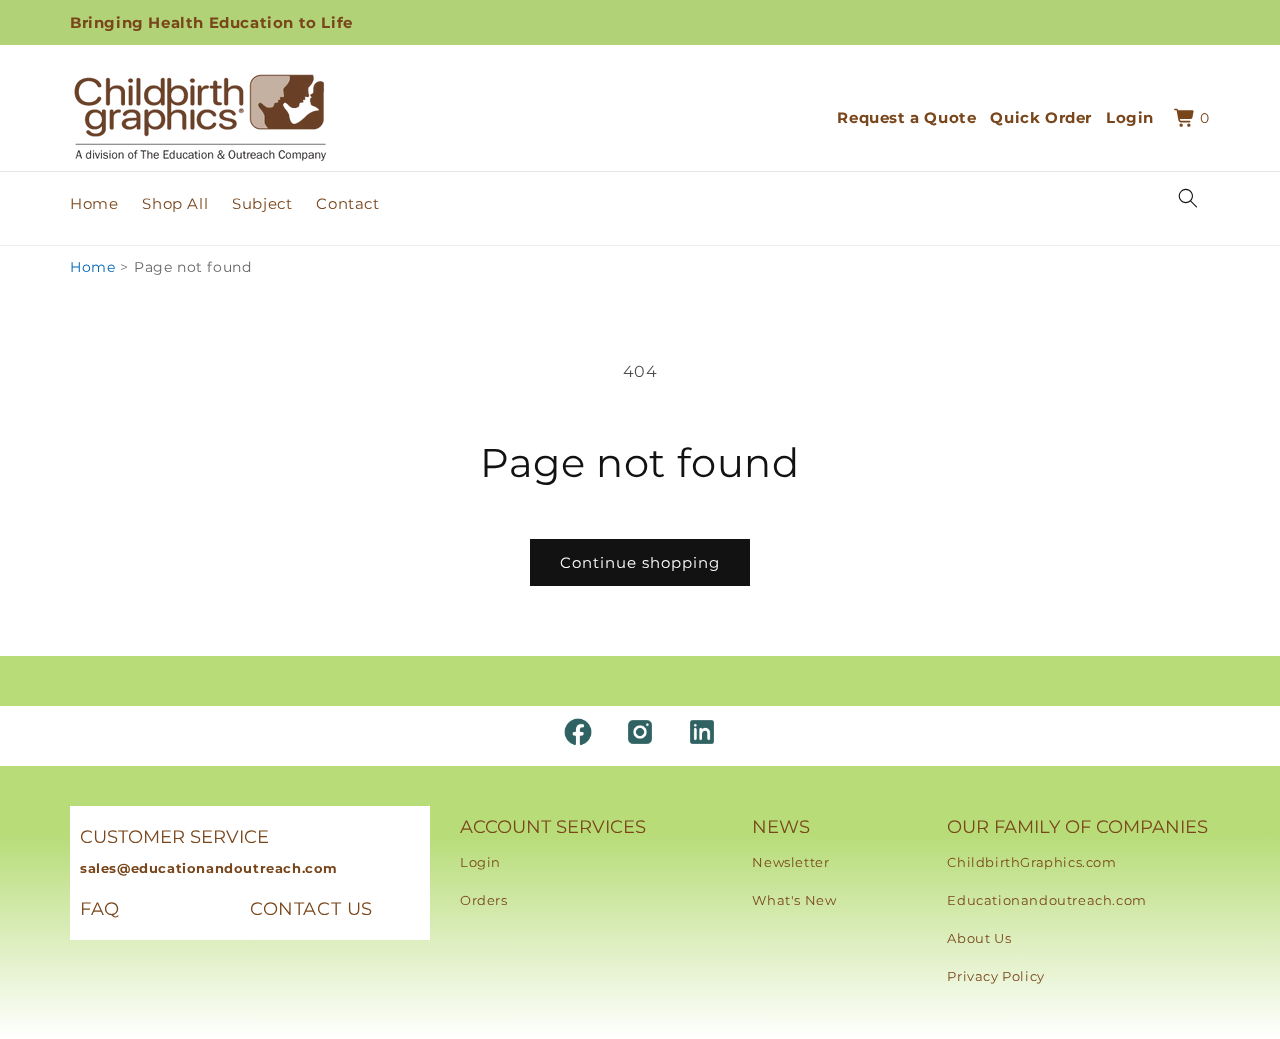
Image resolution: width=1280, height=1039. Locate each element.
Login (480, 862)
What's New (794, 900)
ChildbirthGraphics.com (1031, 862)
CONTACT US (311, 909)
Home (92, 267)
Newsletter (790, 862)
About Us (979, 938)
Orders (484, 900)
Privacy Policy (995, 976)
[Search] (1188, 198)
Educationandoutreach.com (1046, 900)
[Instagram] (640, 732)
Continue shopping (640, 562)
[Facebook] (578, 732)
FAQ (100, 909)
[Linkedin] (702, 732)
